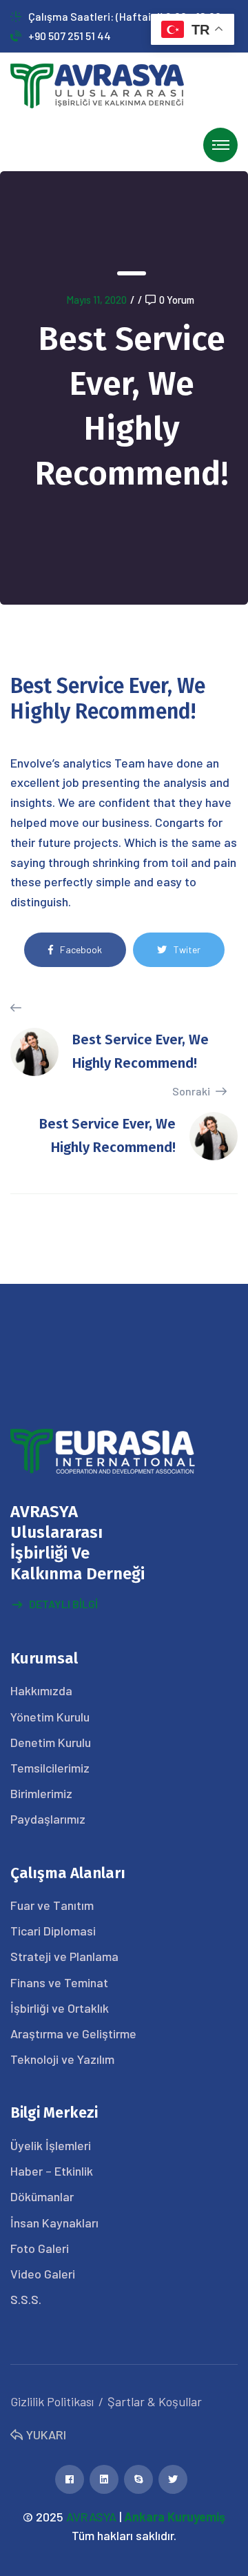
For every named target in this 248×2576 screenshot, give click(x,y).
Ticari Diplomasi (53, 1931)
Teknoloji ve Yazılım (62, 2059)
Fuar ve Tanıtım (52, 1905)
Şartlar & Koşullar (155, 2401)
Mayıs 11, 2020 (96, 300)
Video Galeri (43, 2274)
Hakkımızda (41, 1690)
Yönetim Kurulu (50, 1717)
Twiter (187, 949)
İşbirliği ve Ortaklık (60, 2008)
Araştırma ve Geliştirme (73, 2033)
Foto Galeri (40, 2248)
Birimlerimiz (41, 1793)
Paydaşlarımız (48, 1819)
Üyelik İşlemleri (51, 2145)
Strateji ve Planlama (64, 1956)
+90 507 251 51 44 (70, 36)
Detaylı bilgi (63, 1604)
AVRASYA (91, 2517)
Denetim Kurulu (51, 1742)
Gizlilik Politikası (52, 2401)
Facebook (81, 949)
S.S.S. (26, 2299)
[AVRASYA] (97, 85)
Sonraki (192, 1091)
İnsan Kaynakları (54, 2223)
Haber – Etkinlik (52, 2171)
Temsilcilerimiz (50, 1768)
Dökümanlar (42, 2196)
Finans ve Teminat (59, 1982)
